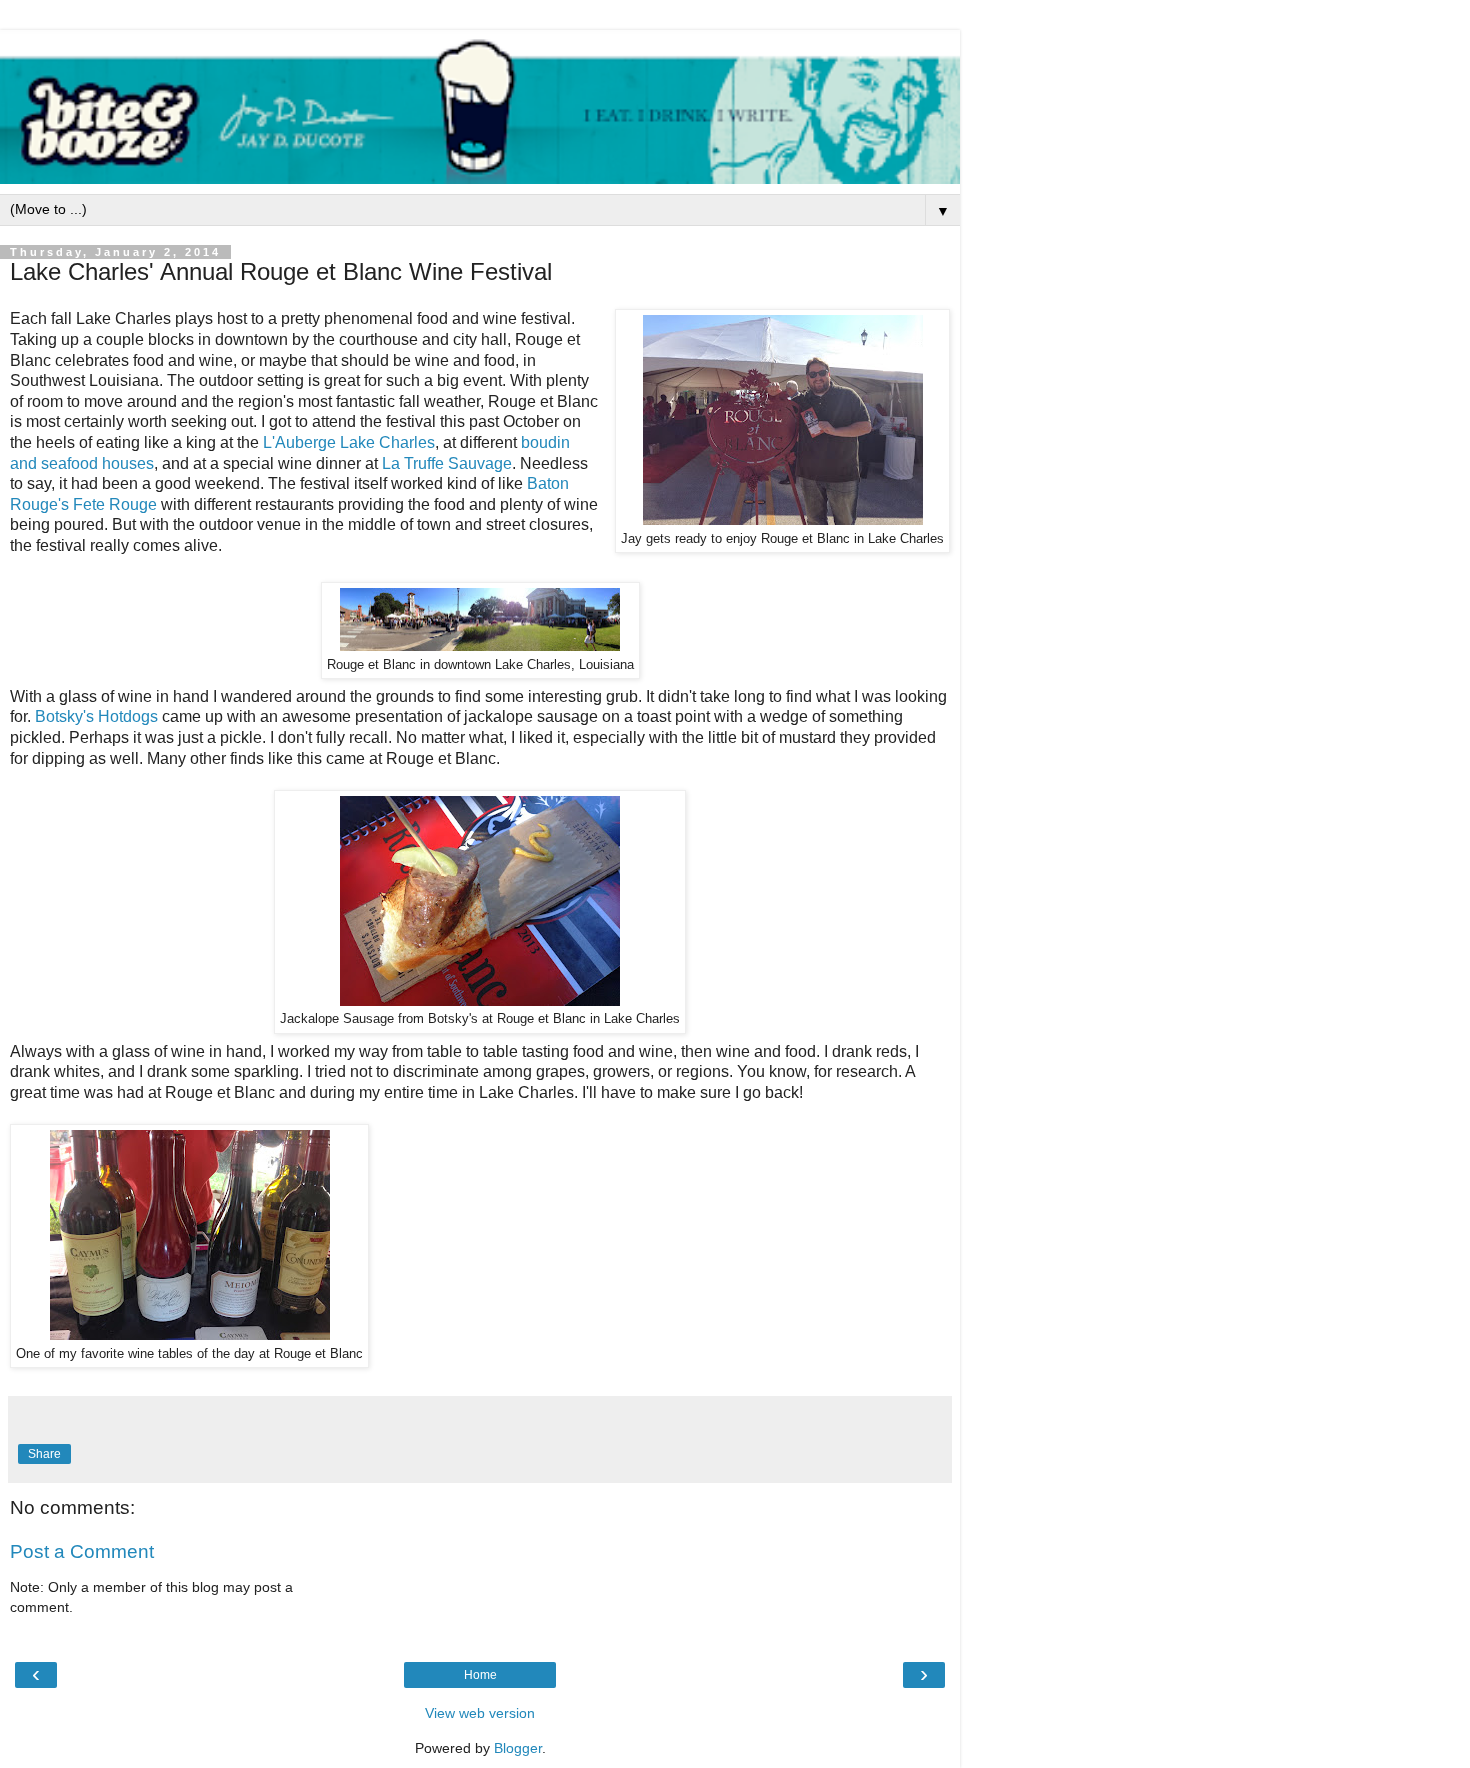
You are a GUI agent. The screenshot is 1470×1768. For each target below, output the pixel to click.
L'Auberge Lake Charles (349, 442)
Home (480, 1675)
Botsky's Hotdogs (96, 716)
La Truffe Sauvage (447, 463)
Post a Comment (82, 1551)
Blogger (518, 1748)
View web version (480, 1713)
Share (44, 1454)
